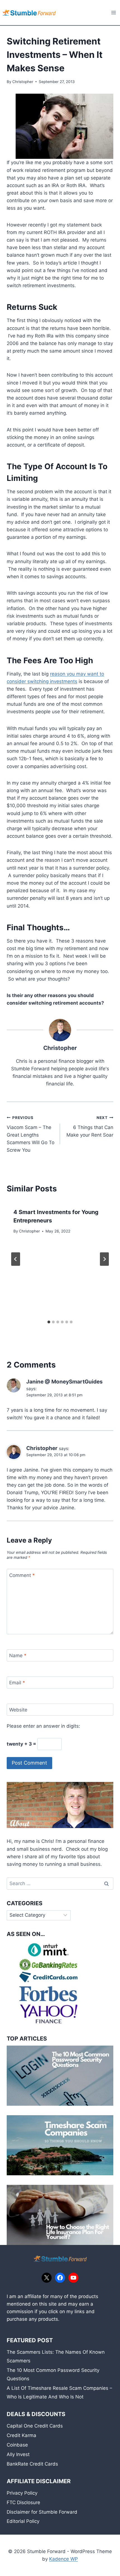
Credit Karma (21, 2435)
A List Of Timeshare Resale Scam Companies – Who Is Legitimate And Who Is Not (59, 2392)
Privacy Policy (22, 2493)
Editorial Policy (23, 2521)
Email (17, 1683)
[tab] (49, 1322)
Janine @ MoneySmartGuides (64, 1382)
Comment (22, 1575)
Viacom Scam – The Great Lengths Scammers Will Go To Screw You (31, 1134)
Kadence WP (63, 2559)
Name (18, 1656)
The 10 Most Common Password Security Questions (53, 2375)
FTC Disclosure (23, 2502)
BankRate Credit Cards (32, 2464)
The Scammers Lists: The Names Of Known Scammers (56, 2356)
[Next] (104, 1259)
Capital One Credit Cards (35, 2426)
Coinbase (17, 2445)
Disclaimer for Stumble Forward (42, 2512)
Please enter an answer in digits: (43, 1726)
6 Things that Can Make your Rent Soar (90, 1127)
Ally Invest (18, 2454)
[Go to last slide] (16, 1259)
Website (18, 1710)
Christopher (23, 82)
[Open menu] (113, 12)
